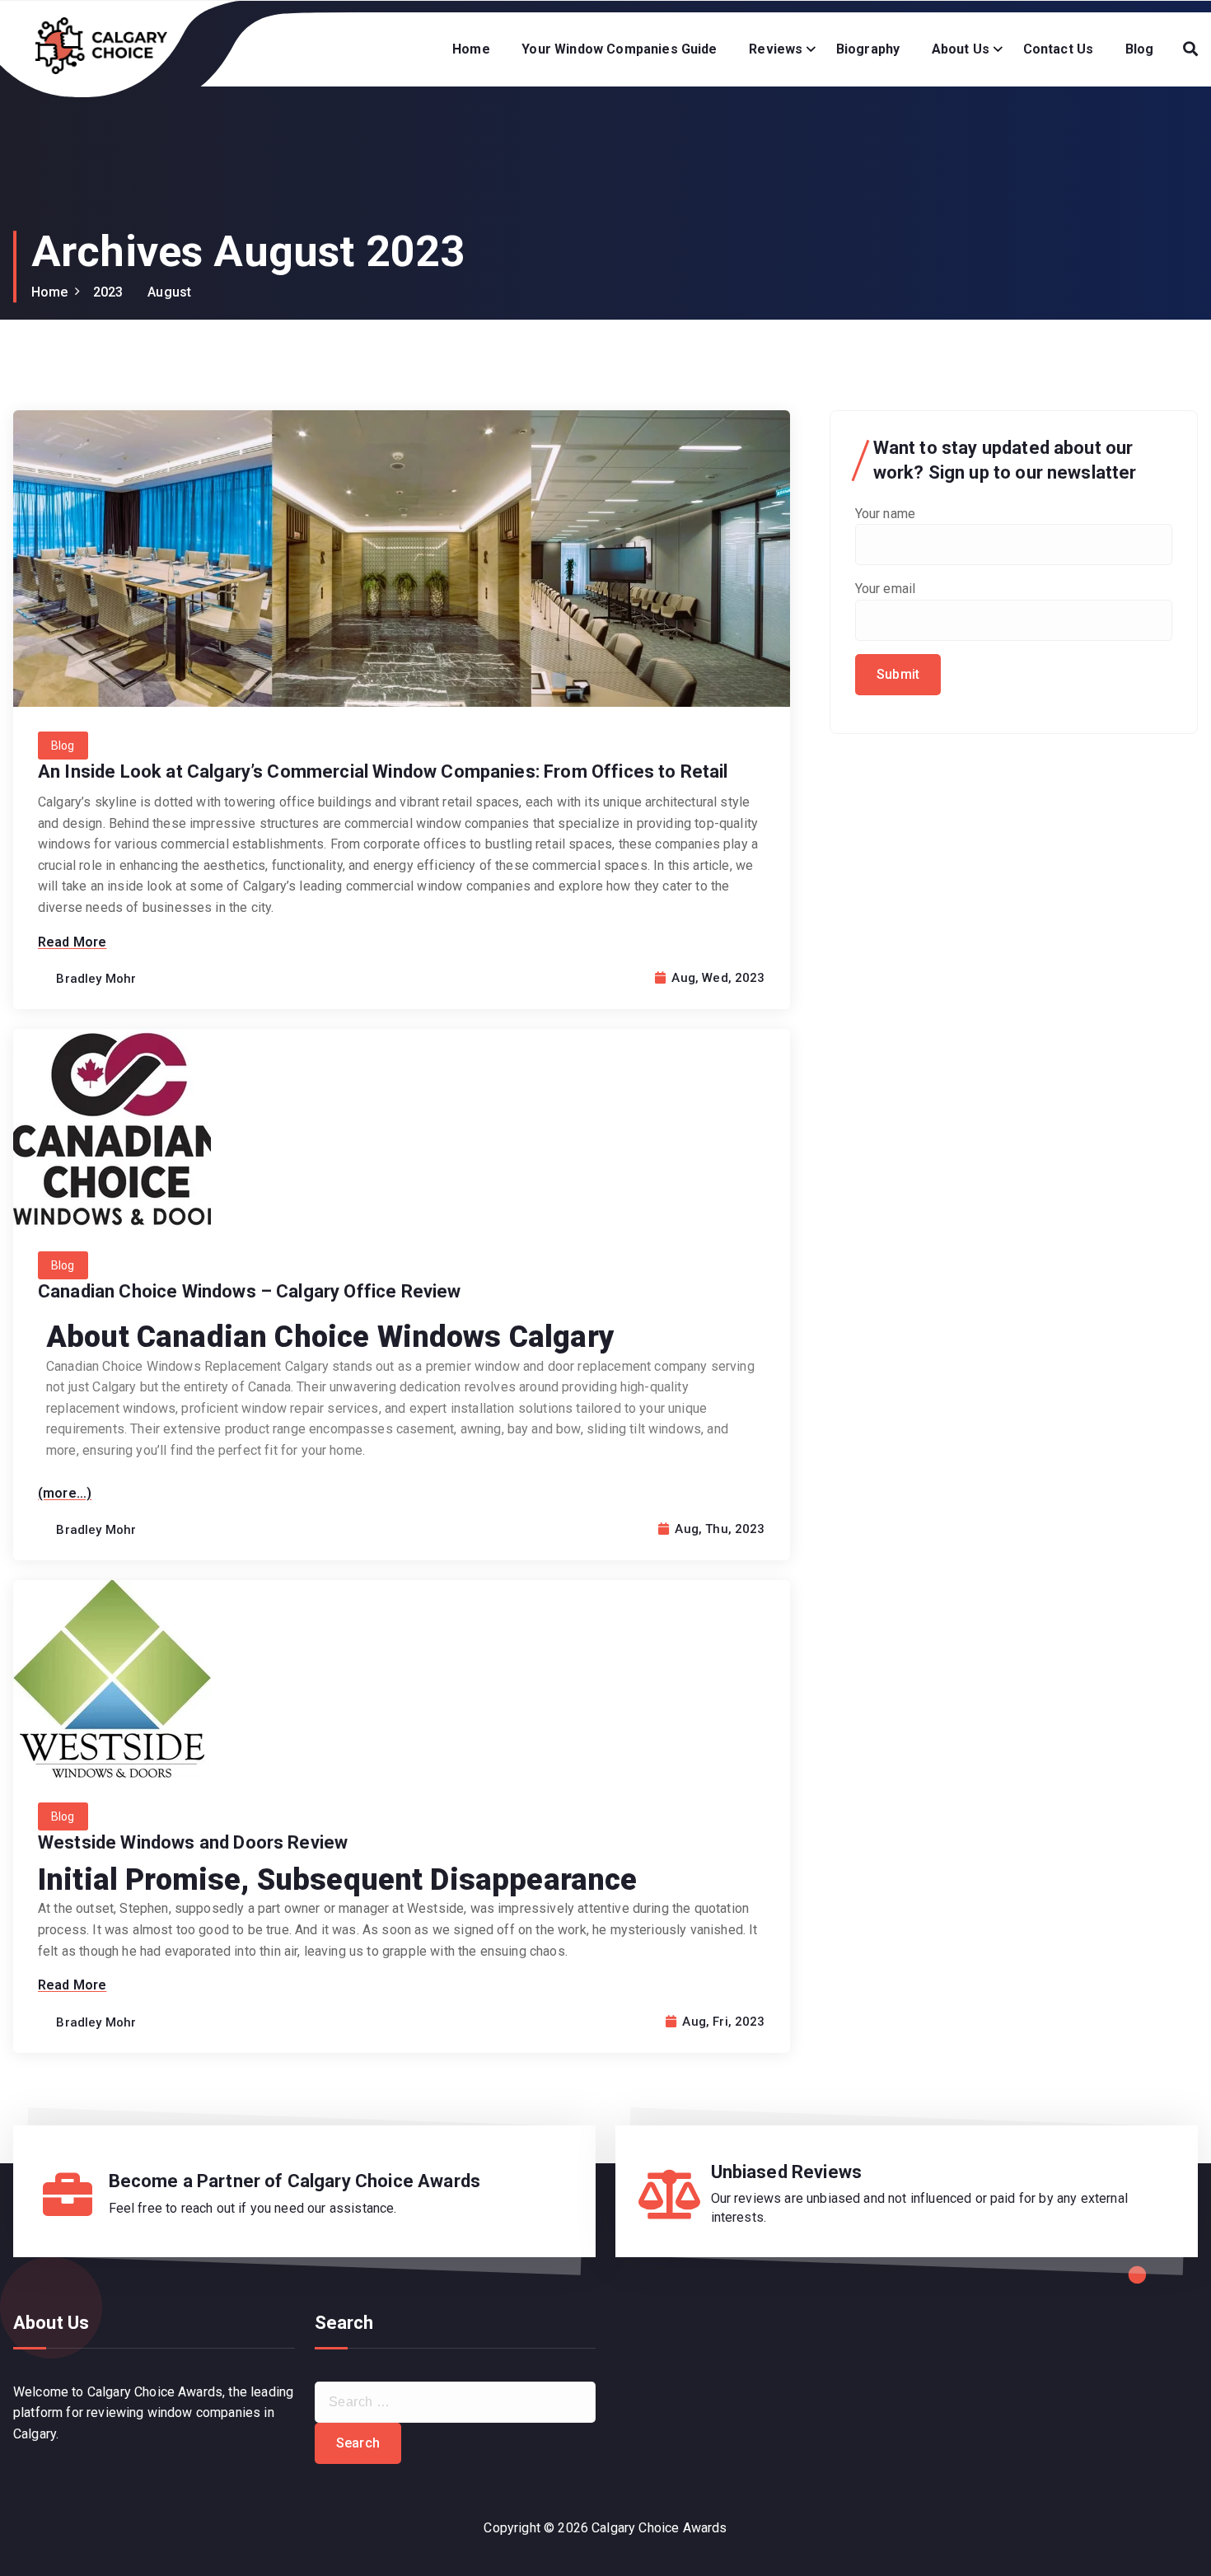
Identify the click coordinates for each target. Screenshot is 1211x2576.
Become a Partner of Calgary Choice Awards (295, 2181)
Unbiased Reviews (787, 2172)
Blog (1140, 49)
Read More (72, 942)
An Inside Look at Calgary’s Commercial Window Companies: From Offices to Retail (383, 771)
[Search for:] (456, 2402)
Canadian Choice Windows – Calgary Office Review (250, 1291)
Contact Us (1059, 49)
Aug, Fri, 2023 (722, 2022)
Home (471, 49)
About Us (961, 49)
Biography (868, 49)
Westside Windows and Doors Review (193, 1842)
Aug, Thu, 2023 (718, 1529)
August (169, 292)
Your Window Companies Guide (619, 49)
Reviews (776, 49)
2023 (108, 292)
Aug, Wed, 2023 (716, 978)
